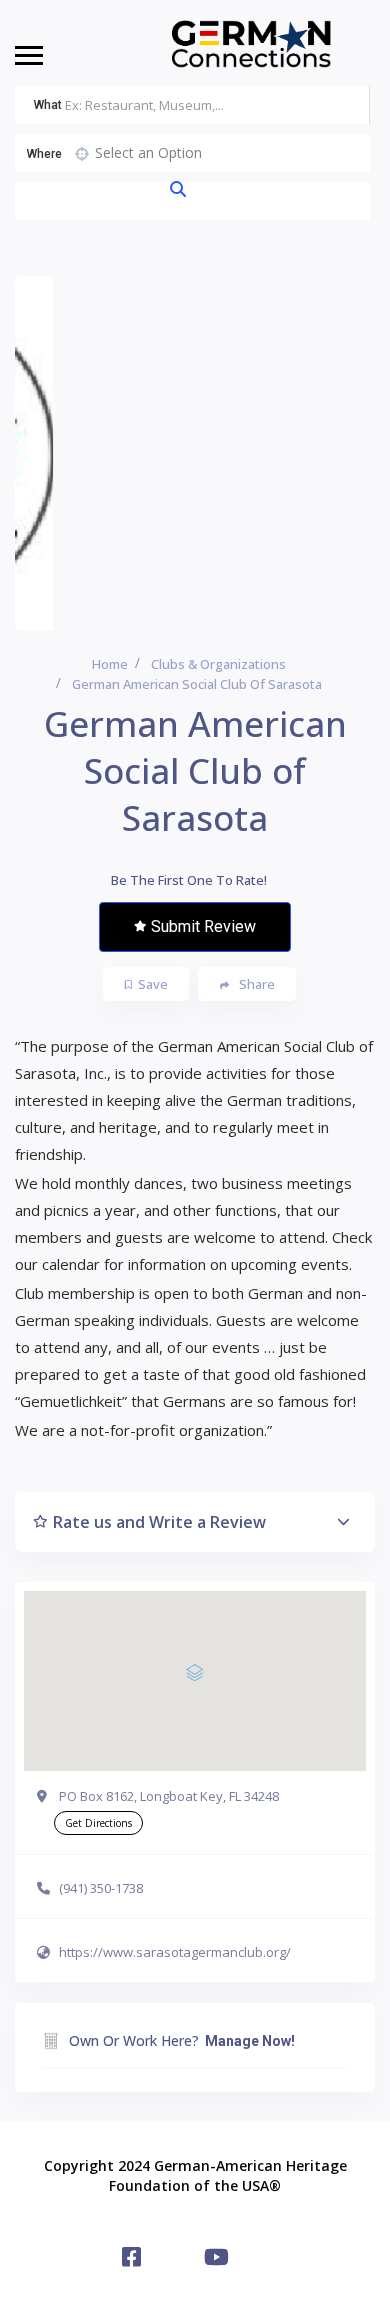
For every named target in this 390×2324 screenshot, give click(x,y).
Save (153, 984)
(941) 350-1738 (101, 1888)
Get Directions (98, 1823)
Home (110, 664)
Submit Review (203, 926)
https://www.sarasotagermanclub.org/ (175, 1952)
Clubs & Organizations (218, 664)
